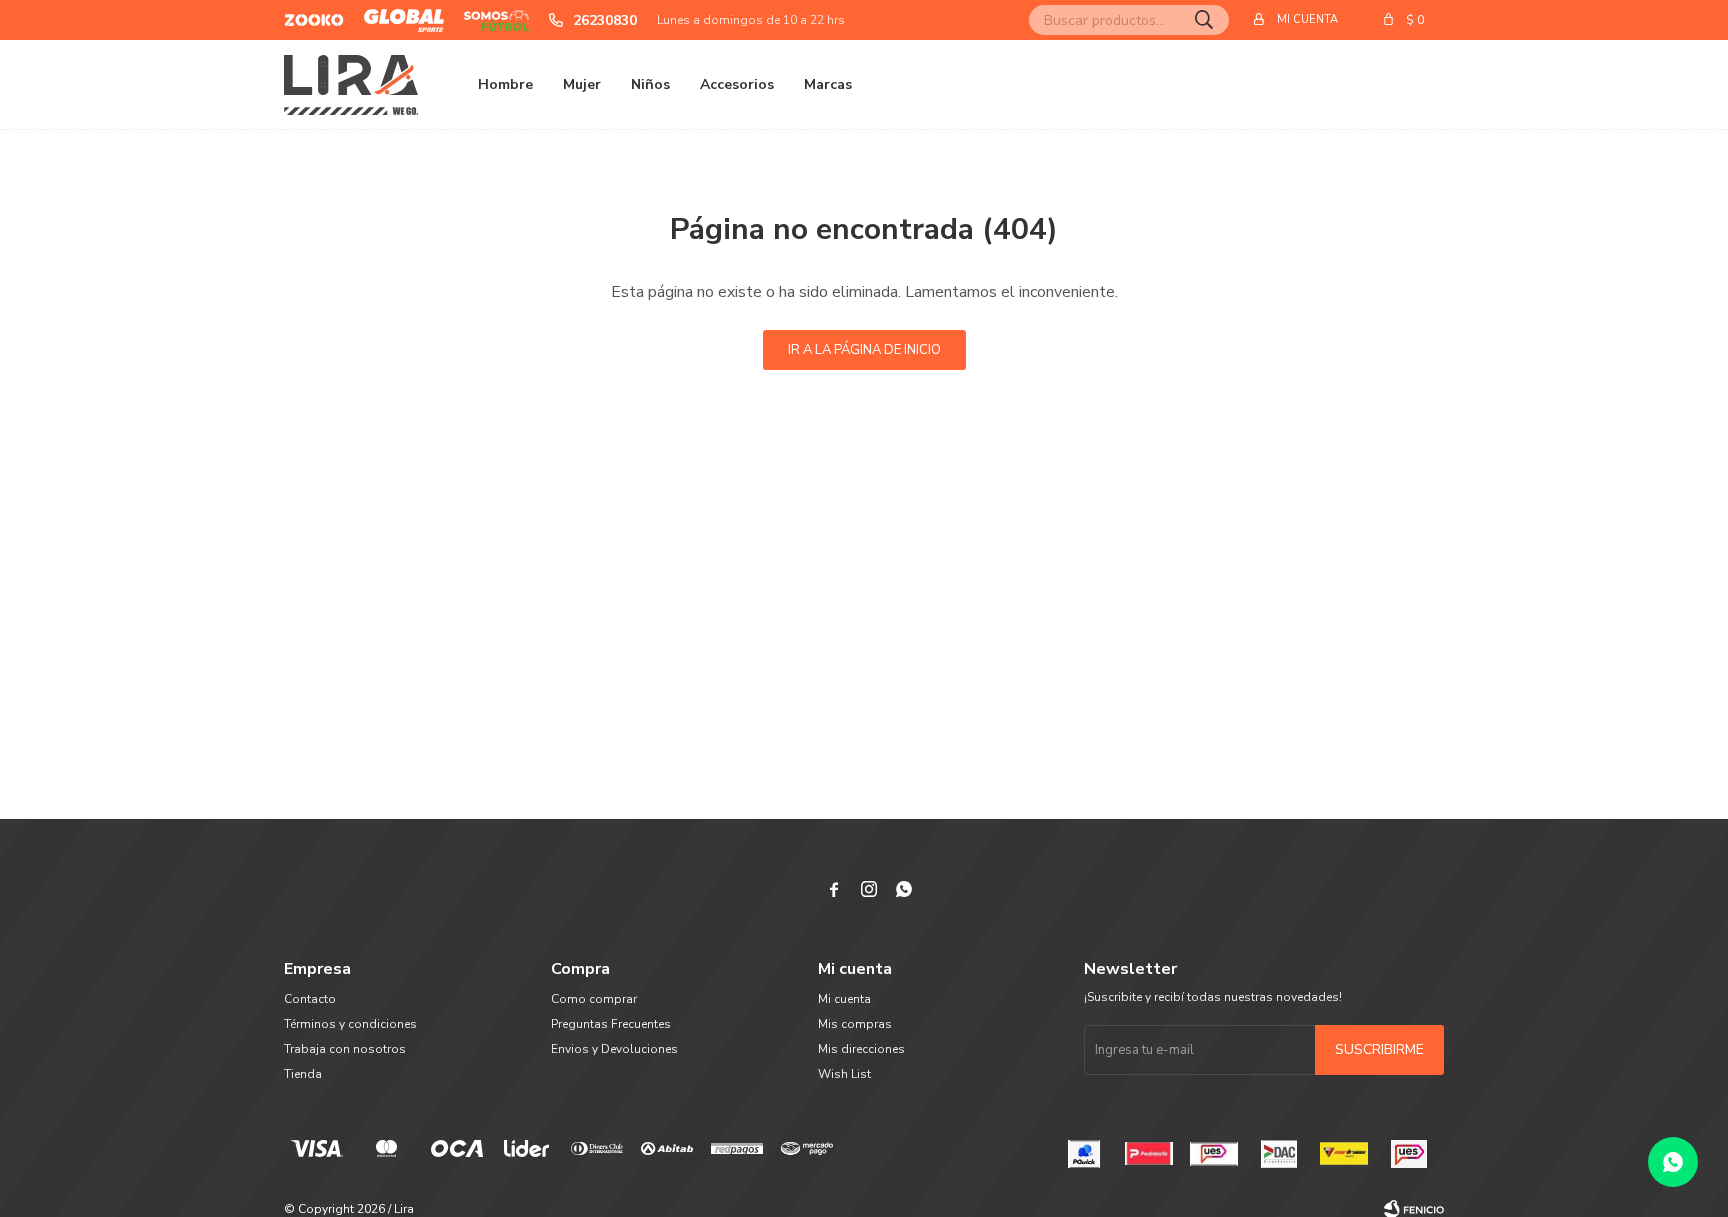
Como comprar (594, 999)
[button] (1204, 20)
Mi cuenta (844, 999)
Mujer (582, 84)
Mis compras (855, 1024)
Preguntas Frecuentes (611, 1024)
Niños (650, 84)
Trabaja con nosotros (345, 1049)
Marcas (828, 84)
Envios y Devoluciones (614, 1049)
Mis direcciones (861, 1049)
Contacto (310, 999)
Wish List (844, 1074)
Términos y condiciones (350, 1024)
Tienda (303, 1074)
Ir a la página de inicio (864, 350)
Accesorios (737, 84)
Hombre (505, 84)
